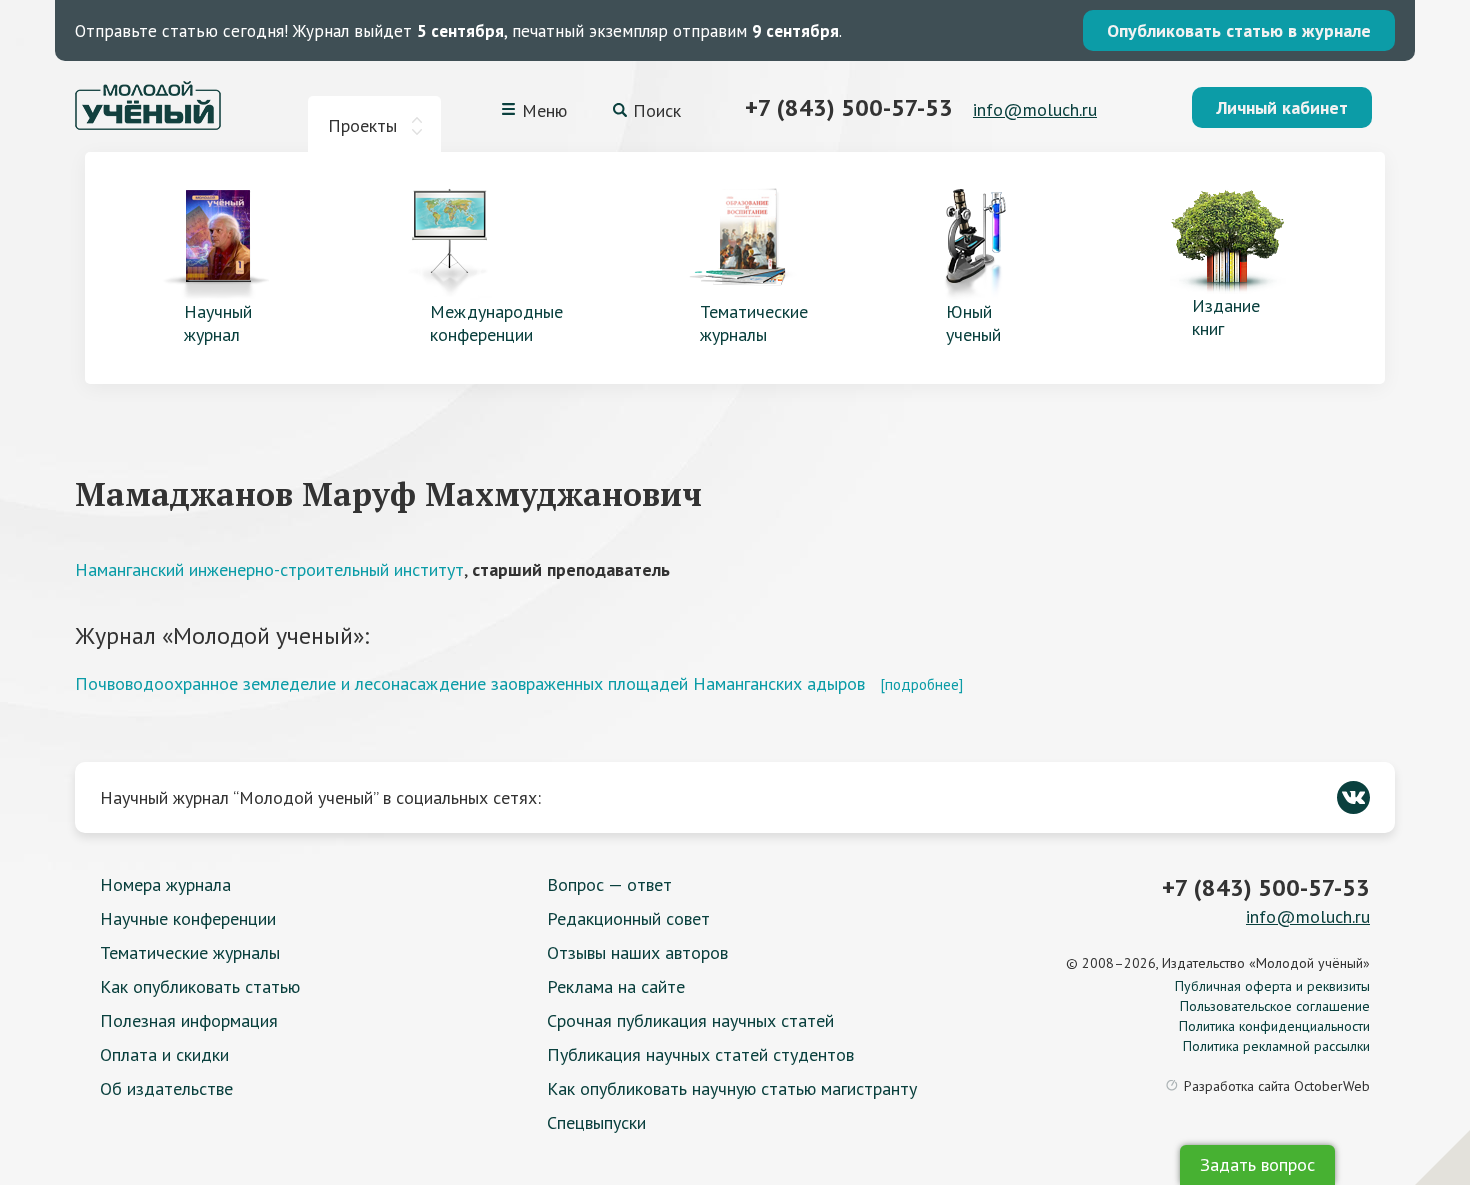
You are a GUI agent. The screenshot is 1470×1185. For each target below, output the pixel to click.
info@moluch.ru (1035, 109)
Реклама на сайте (616, 986)
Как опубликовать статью (200, 986)
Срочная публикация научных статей (690, 1020)
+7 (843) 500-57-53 (849, 107)
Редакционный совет (628, 918)
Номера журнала (165, 884)
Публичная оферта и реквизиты (1272, 986)
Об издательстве (166, 1088)
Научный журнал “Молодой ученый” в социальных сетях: (320, 797)
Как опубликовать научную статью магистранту (732, 1088)
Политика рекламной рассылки (1276, 1046)
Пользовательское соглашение (1275, 1006)
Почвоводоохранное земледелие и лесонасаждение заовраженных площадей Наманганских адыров (470, 683)
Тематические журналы (190, 952)
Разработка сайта (1277, 1086)
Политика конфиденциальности (1274, 1026)
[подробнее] (921, 684)
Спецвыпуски (596, 1122)
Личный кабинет (1282, 107)
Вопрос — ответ (609, 884)
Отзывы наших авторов (637, 952)
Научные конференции (188, 918)
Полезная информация (189, 1020)
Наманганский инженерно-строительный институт (269, 569)
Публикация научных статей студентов (700, 1054)
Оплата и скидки (164, 1054)
